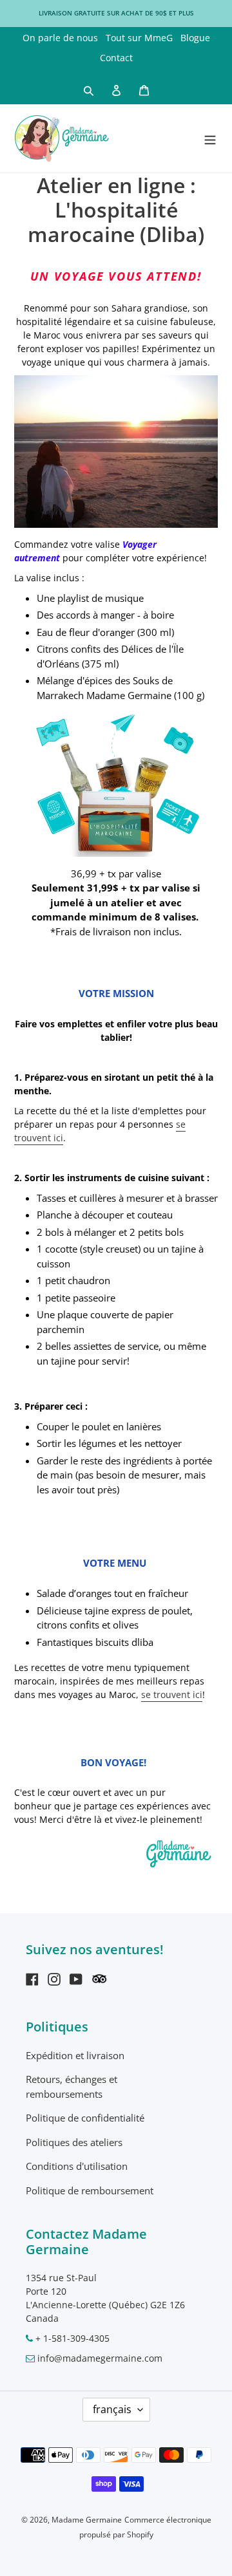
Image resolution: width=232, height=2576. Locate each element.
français (112, 2409)
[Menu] (210, 138)
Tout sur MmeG (139, 38)
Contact (116, 58)
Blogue (195, 38)
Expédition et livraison (75, 2055)
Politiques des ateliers (74, 2142)
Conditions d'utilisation (77, 2166)
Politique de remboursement (90, 2190)
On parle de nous (60, 38)
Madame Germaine (87, 2520)
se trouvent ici (172, 1694)
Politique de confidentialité (85, 2118)
